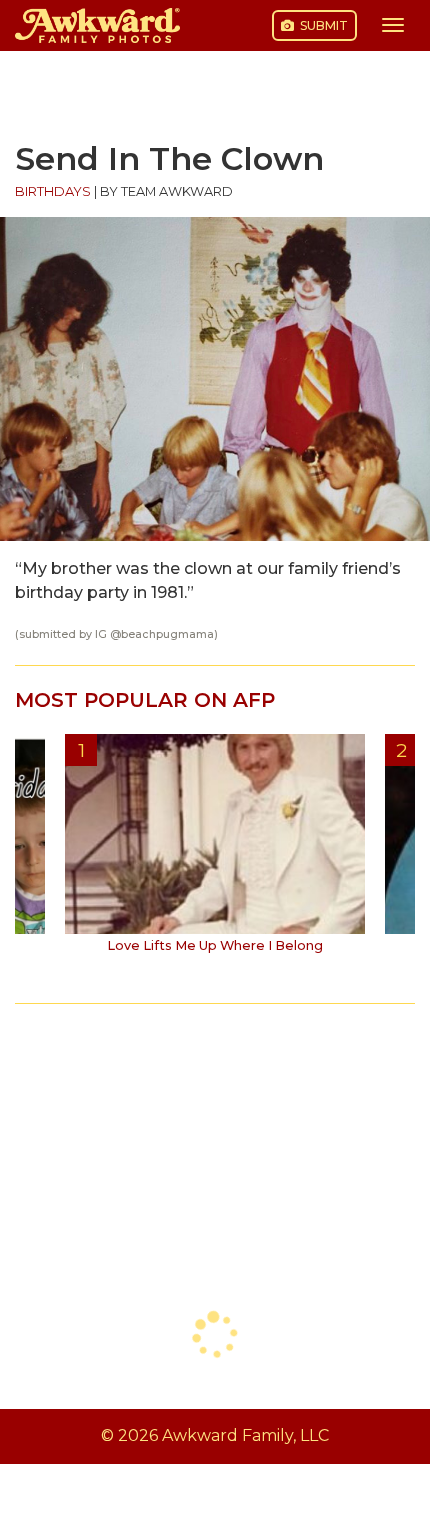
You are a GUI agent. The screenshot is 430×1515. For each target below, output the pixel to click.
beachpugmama (167, 634)
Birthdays (53, 191)
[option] (215, 851)
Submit (322, 25)
